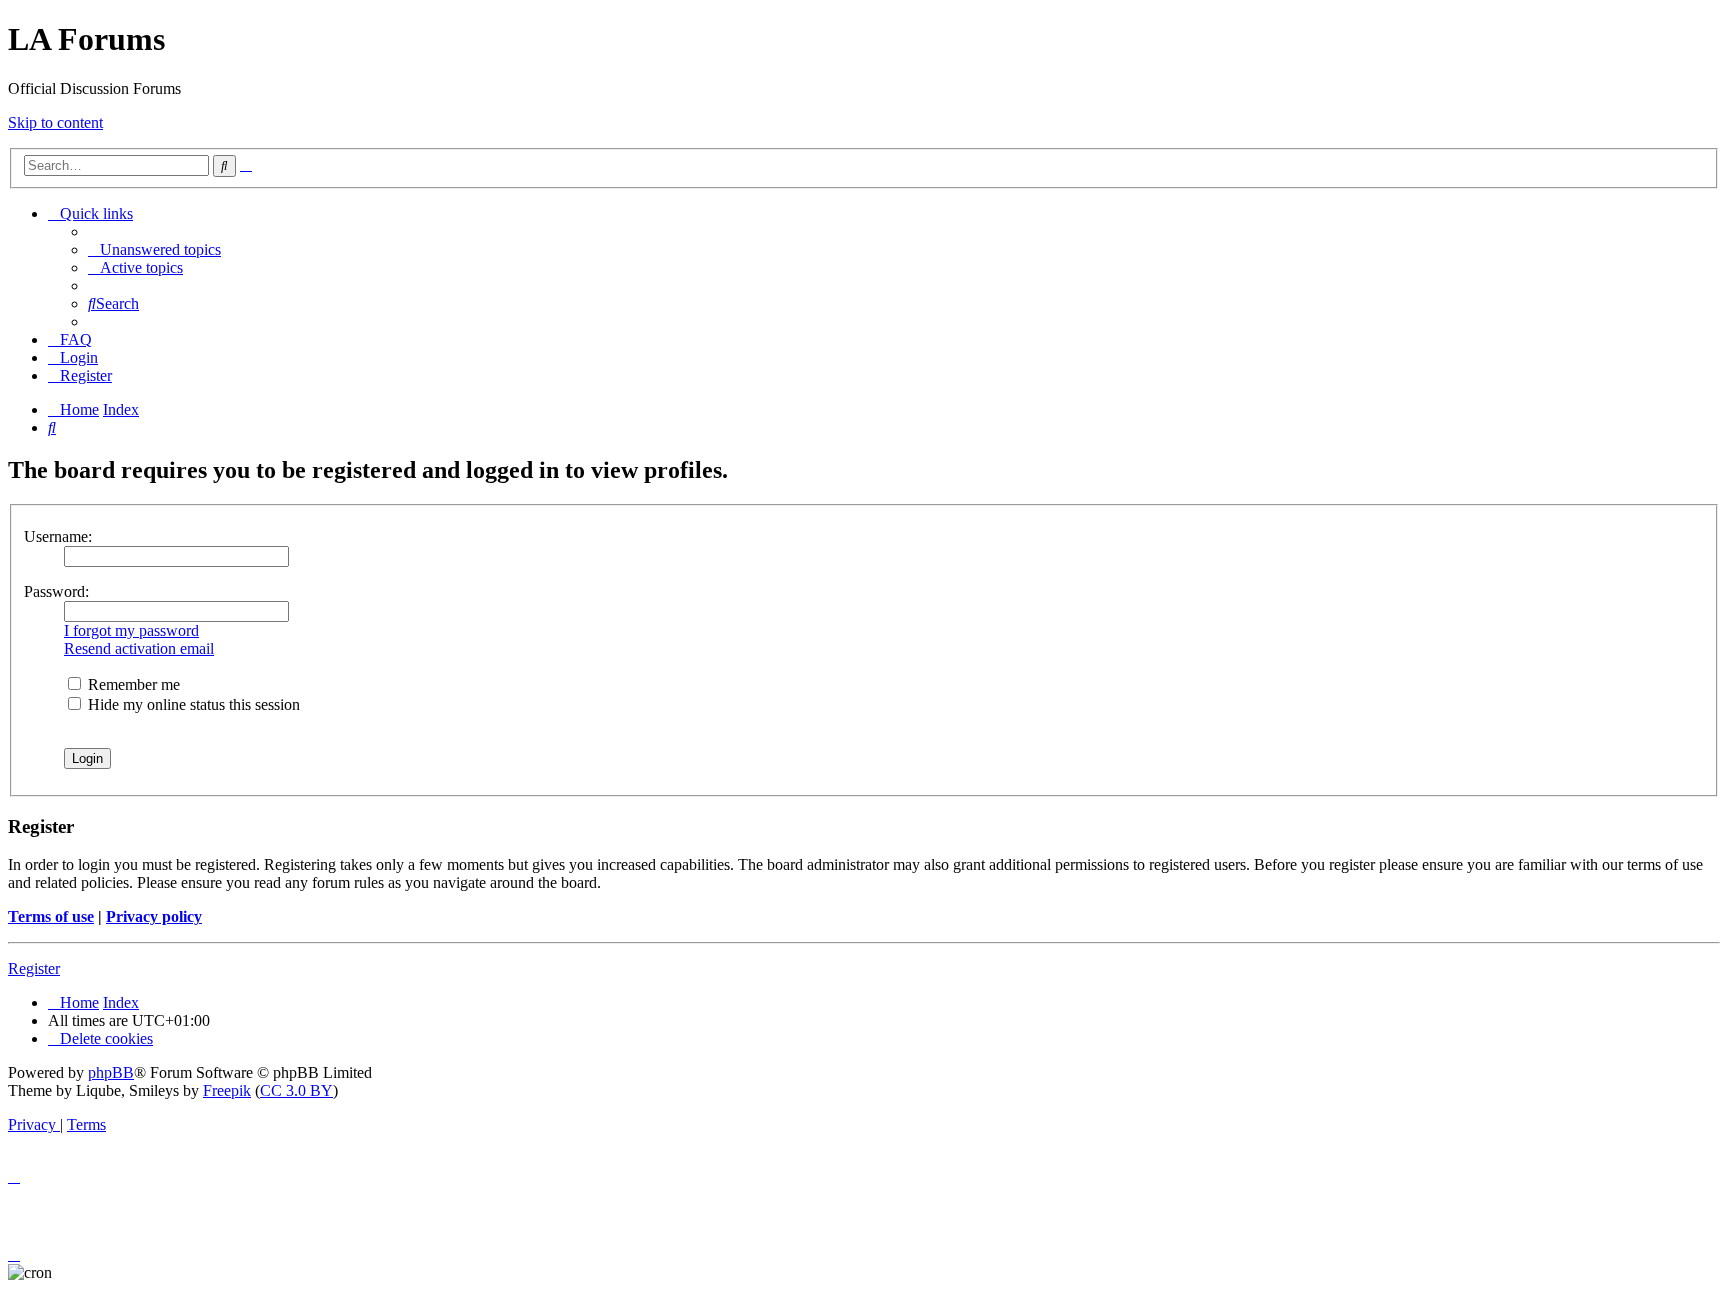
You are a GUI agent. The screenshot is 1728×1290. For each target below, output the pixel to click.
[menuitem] (154, 249)
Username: (58, 536)
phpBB (111, 1072)
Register (34, 968)
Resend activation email (139, 648)
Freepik (227, 1090)
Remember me (132, 684)
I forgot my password (131, 630)
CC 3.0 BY (296, 1090)
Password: (56, 591)
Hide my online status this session (192, 704)
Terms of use (51, 916)
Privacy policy (154, 916)
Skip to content (55, 122)
